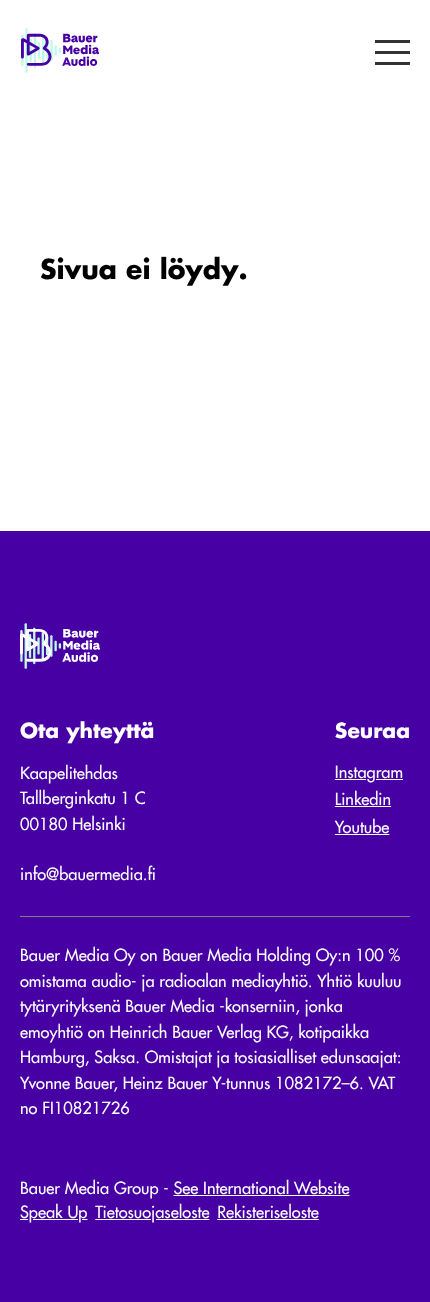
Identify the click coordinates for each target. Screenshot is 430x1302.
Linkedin (363, 800)
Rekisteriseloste (268, 1213)
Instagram (369, 773)
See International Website (262, 1189)
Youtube (362, 828)
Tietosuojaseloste (152, 1213)
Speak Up (53, 1213)
